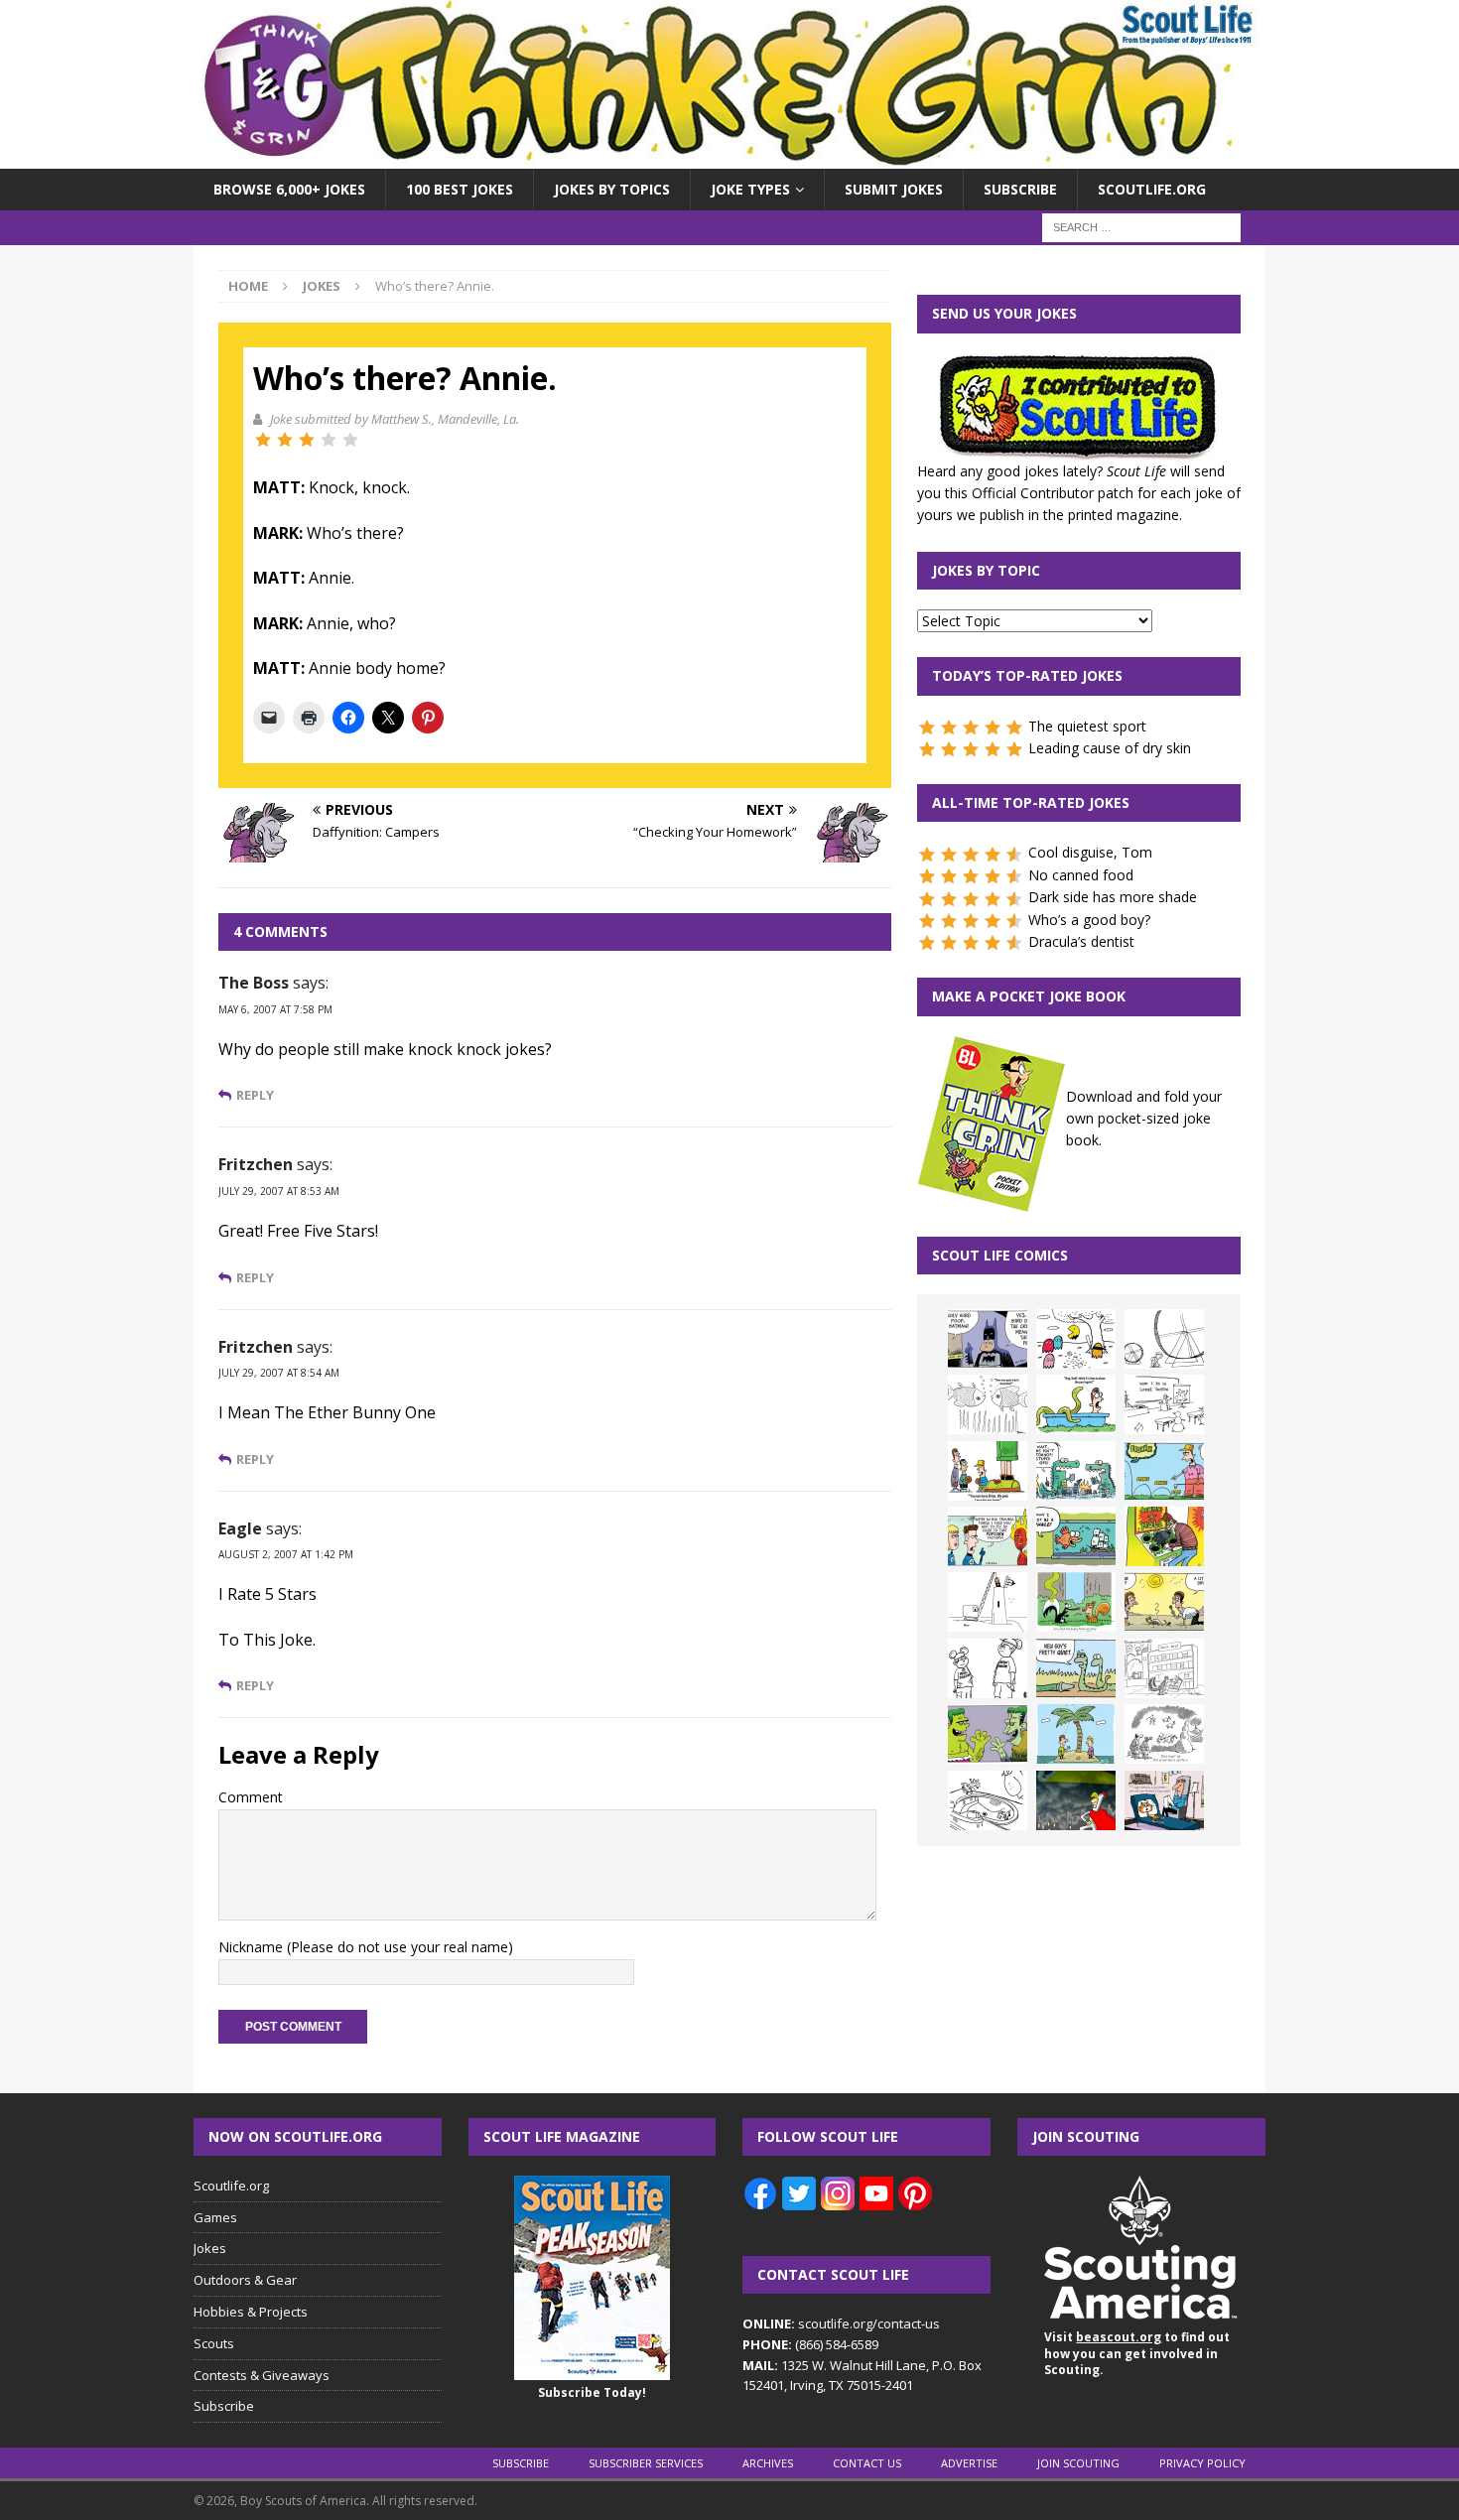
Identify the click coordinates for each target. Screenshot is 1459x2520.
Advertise (969, 2463)
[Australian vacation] (988, 1404)
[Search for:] (1141, 227)
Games (215, 2217)
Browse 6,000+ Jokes (289, 189)
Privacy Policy (1202, 2463)
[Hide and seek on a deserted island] (1076, 1734)
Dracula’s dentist (1081, 941)
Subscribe (1020, 189)
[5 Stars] (350, 440)
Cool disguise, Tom (1090, 852)
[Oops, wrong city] (1076, 1471)
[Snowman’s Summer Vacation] (1164, 1404)
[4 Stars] (329, 440)
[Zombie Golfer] (1164, 1471)
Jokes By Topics (612, 189)
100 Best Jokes (460, 189)
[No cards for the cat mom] (1164, 1800)
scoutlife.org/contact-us (841, 2323)
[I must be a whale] (1076, 1536)
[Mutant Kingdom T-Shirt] (988, 1668)
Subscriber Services (646, 2463)
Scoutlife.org (1152, 189)
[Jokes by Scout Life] (729, 157)
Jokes (210, 2248)
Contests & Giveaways (262, 2375)
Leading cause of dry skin (1110, 748)
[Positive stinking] (1164, 1668)
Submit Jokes (894, 189)
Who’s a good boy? (1089, 920)
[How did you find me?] (1076, 1602)
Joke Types (750, 189)
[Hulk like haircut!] (988, 1734)
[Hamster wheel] (1164, 1339)
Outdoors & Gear (245, 2280)
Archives (768, 2463)
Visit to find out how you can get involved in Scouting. (1137, 2354)
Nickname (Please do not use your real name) (366, 1947)
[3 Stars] (307, 440)
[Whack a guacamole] (1164, 1536)
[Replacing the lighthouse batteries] (988, 1602)
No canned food (1081, 875)
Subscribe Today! (592, 2392)
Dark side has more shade (1113, 897)
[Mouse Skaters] (988, 1800)
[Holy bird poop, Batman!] (988, 1339)
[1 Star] (263, 440)
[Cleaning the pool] (1076, 1404)
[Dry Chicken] (1164, 1602)
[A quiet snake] (1076, 1668)
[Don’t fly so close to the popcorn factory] (988, 1536)
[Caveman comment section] (1164, 1734)
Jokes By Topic (986, 570)
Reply (255, 1095)
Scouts (214, 2343)
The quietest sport (1087, 726)
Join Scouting (1078, 2463)
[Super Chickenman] (1076, 1800)
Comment (251, 1797)
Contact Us (867, 2463)
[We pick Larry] (988, 1471)
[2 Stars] (285, 440)
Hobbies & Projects (251, 2312)
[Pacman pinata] (1076, 1339)
